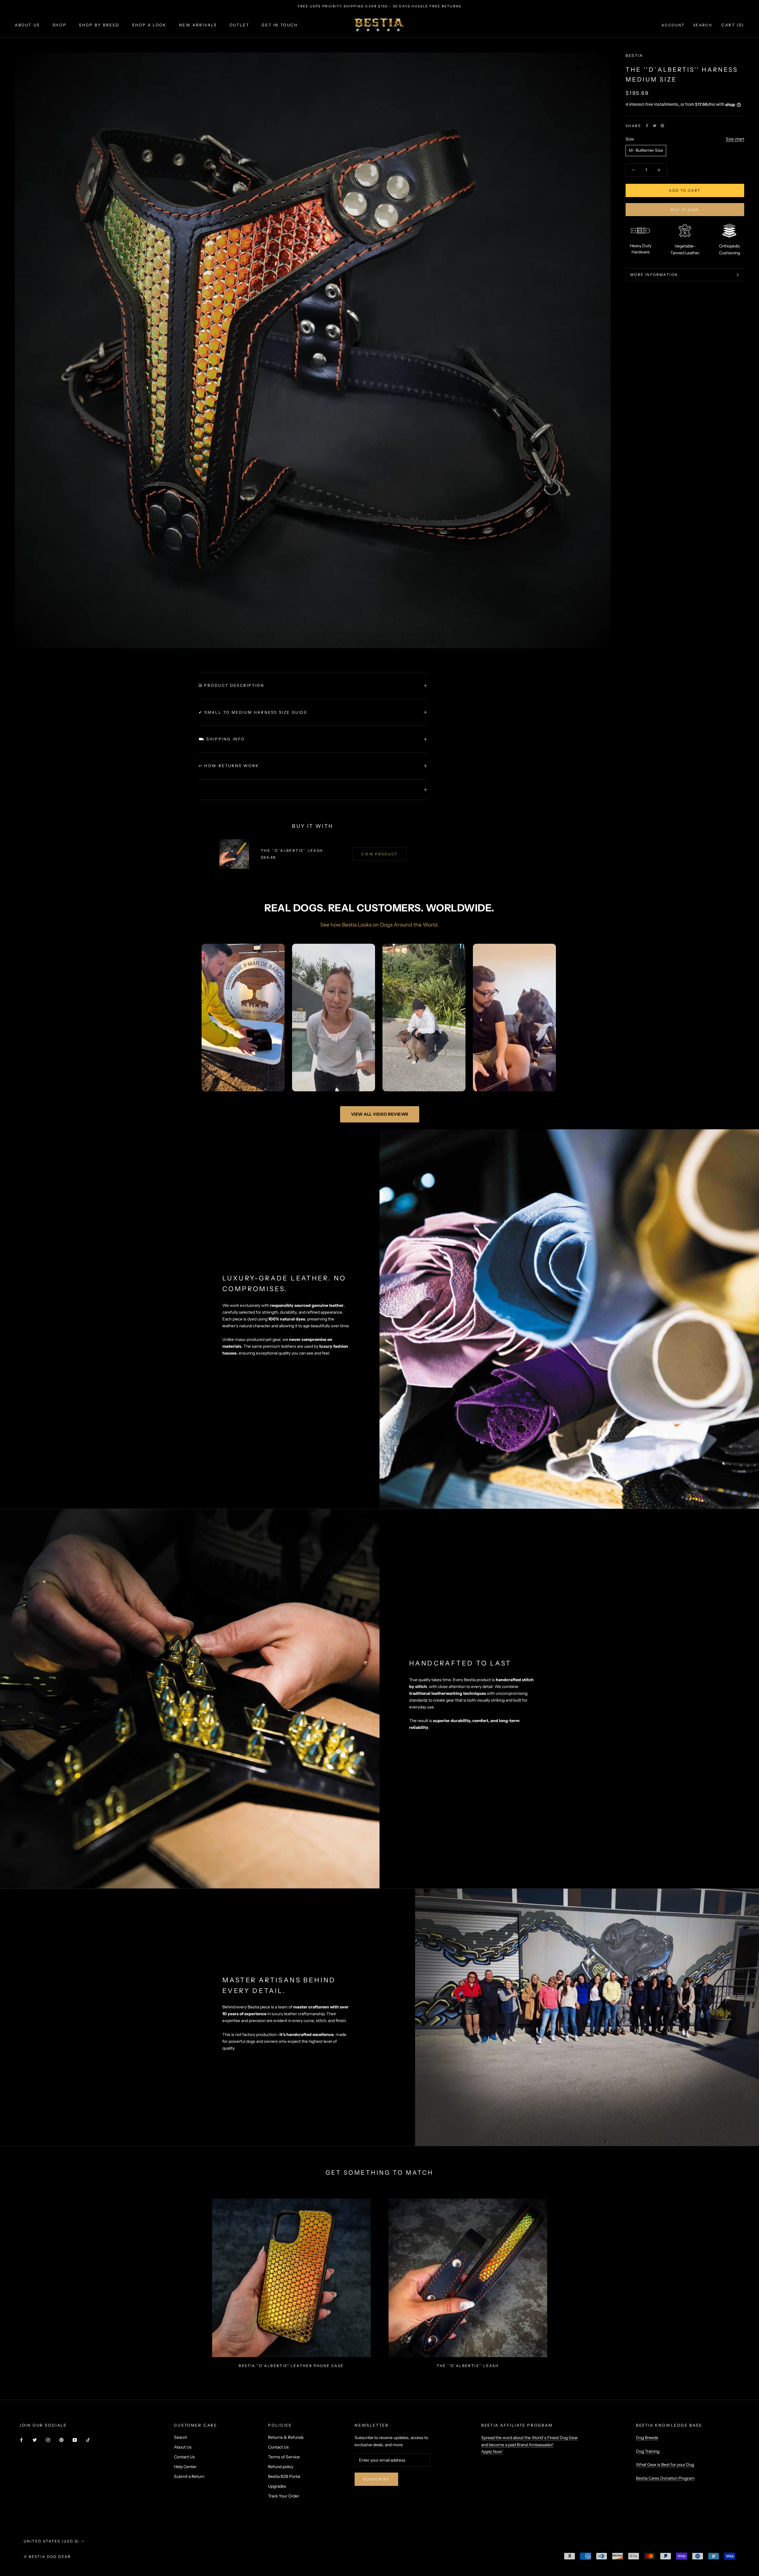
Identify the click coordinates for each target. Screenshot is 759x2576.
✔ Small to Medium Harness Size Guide (253, 712)
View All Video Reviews (380, 1114)
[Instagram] (48, 2440)
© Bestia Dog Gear (47, 2557)
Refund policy (281, 2467)
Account (673, 25)
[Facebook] (647, 126)
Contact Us (184, 2457)
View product (379, 854)
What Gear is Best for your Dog (665, 2465)
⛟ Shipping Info (222, 739)
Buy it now (685, 210)
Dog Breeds (647, 2438)
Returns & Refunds (286, 2437)
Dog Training (648, 2451)
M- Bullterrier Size (646, 150)
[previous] (19, 2281)
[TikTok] (88, 2440)
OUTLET (239, 25)
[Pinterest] (662, 126)
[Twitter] (655, 126)
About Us (183, 2447)
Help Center (185, 2467)
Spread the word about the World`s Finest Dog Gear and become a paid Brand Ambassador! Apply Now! (530, 2444)
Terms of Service (284, 2457)
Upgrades (277, 2486)
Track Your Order (284, 2496)
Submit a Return (189, 2476)
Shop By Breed (99, 25)
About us (27, 25)
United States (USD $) (51, 2541)
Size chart (735, 139)
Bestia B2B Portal (284, 2476)
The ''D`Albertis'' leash (292, 851)
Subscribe (376, 2479)
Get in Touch (280, 25)
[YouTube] (75, 2440)
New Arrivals (198, 25)
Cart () (733, 25)
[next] (740, 2281)
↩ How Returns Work (229, 766)
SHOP (59, 25)
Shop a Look (149, 25)
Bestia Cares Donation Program (665, 2478)
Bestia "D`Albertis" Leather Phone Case (291, 2366)
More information (654, 275)
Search (703, 25)
